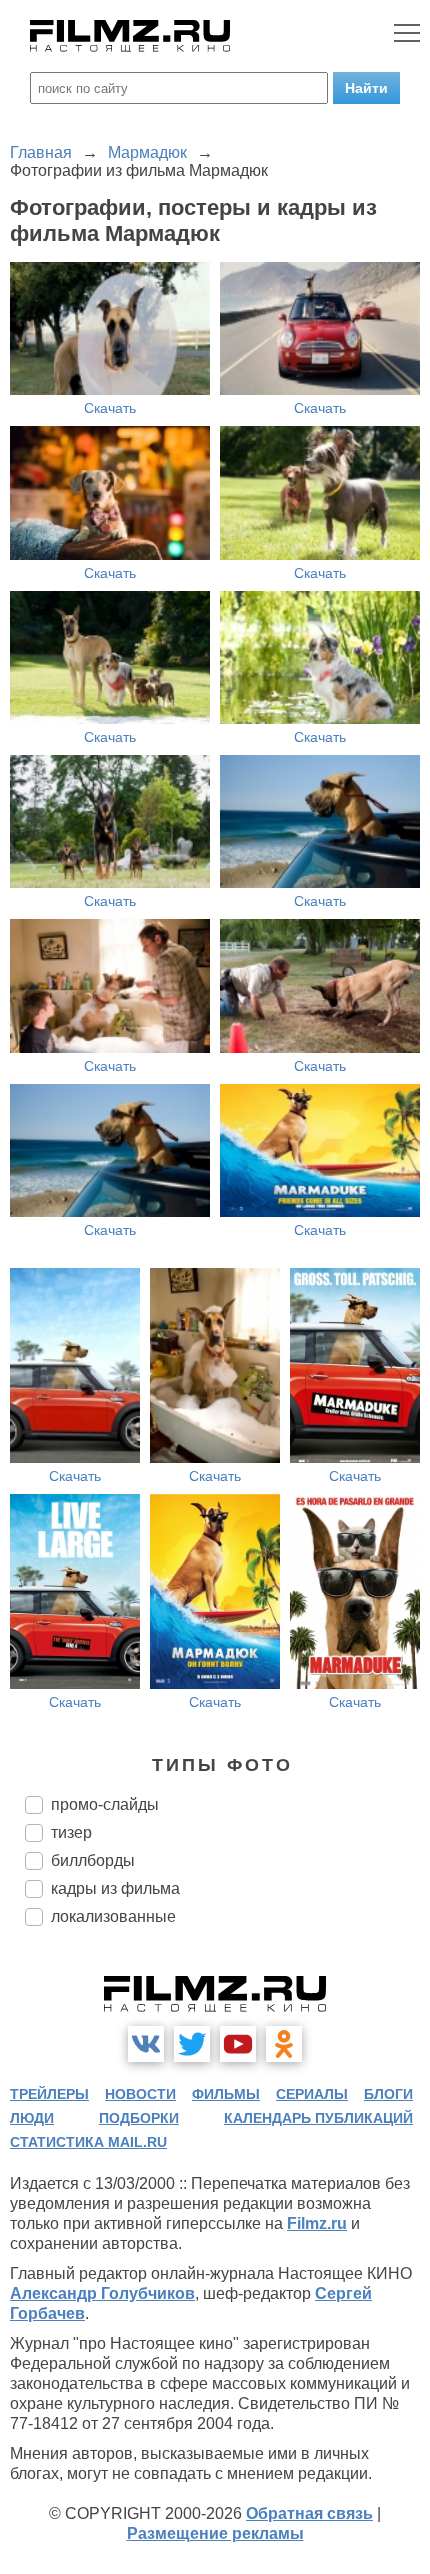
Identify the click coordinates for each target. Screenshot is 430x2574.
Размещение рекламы (215, 2533)
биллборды (93, 1860)
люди (32, 2118)
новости (140, 2094)
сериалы (312, 2094)
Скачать (110, 408)
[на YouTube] (238, 2044)
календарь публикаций (318, 2118)
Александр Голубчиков (102, 2293)
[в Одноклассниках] (284, 2044)
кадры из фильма (115, 1888)
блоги (388, 2094)
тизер (71, 1832)
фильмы (226, 2094)
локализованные (113, 1916)
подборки (139, 2118)
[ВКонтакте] (146, 2044)
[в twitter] (192, 2044)
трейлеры (49, 2094)
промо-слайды (105, 1804)
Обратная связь (309, 2513)
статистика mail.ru (88, 2142)
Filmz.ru (317, 2223)
